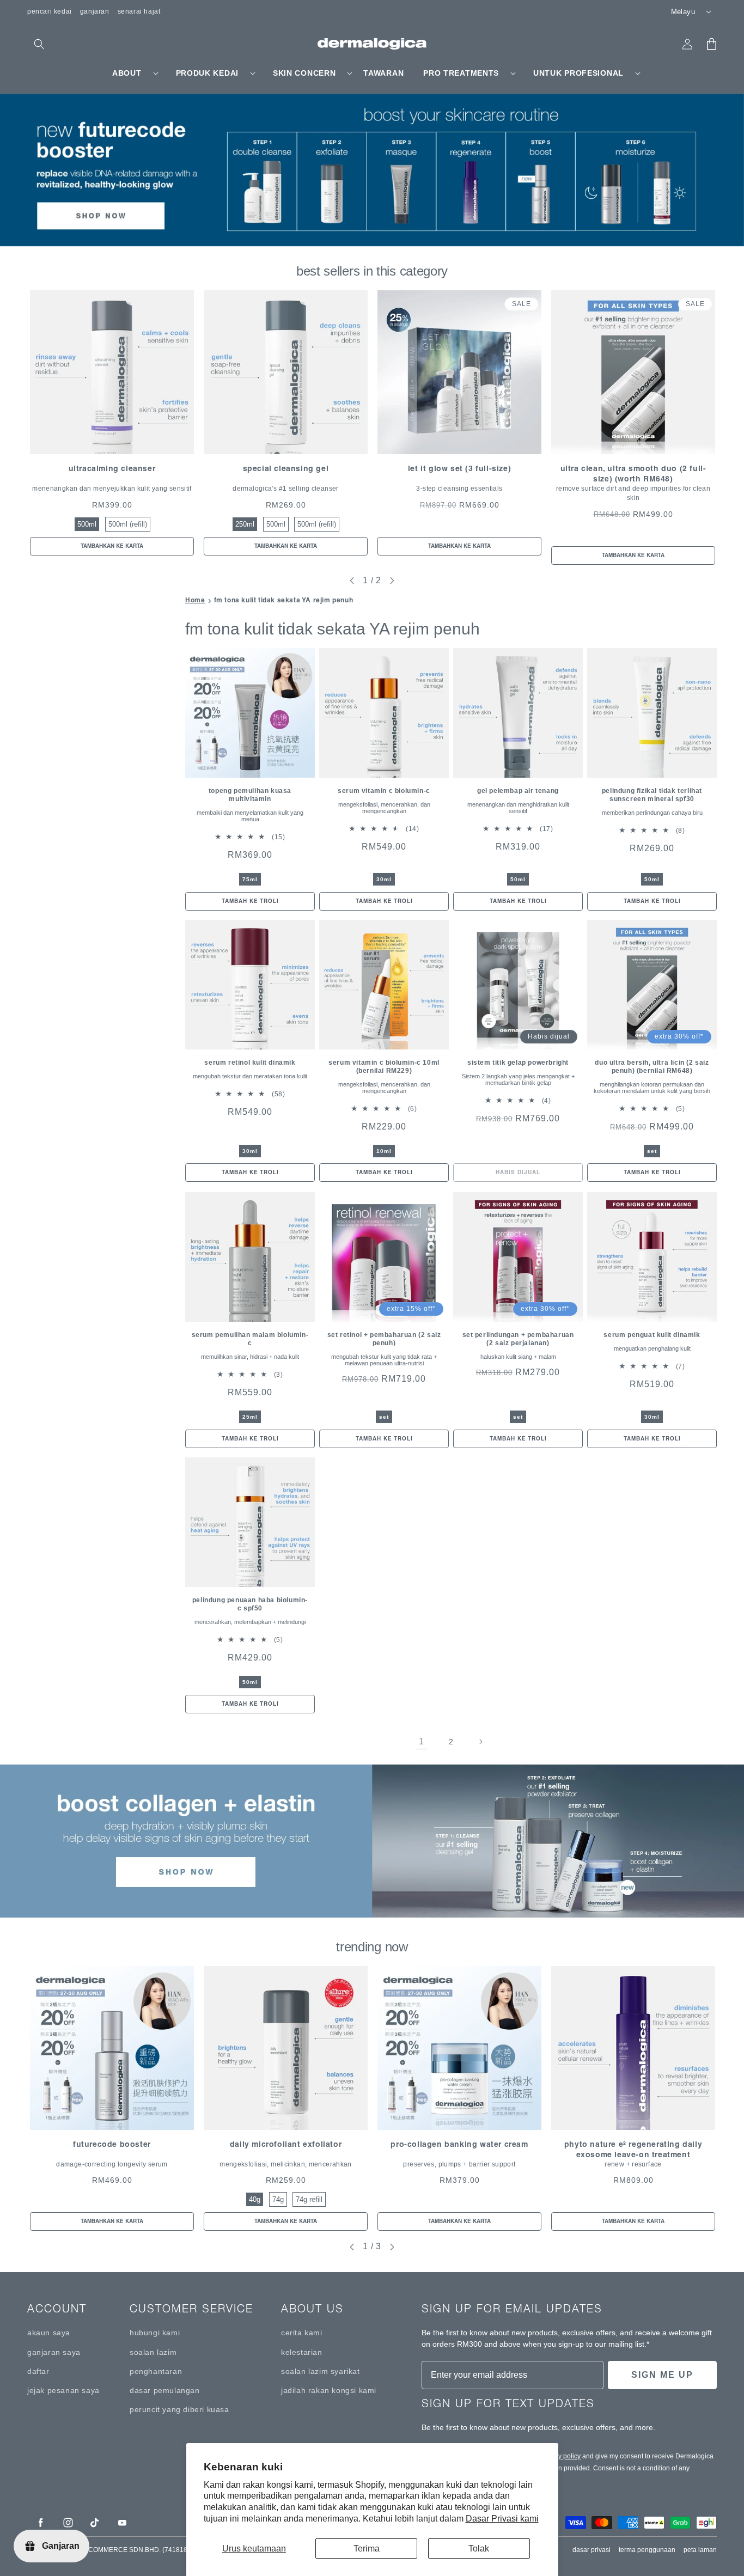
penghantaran (156, 2371)
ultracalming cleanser (112, 468)
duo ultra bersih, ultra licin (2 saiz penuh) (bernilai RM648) (652, 1067)
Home (195, 600)
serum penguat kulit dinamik (652, 1335)
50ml (518, 879)
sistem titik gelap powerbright (518, 1063)
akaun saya (49, 2333)
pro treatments (461, 73)
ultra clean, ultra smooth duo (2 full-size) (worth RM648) (633, 474)
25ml (250, 1417)
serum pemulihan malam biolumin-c (250, 1339)
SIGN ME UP (662, 2375)
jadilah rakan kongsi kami (329, 2390)
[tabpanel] (112, 423)
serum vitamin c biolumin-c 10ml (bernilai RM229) (384, 1067)
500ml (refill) (128, 524)
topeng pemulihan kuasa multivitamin (250, 795)
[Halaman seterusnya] (480, 1742)
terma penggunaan (647, 2550)
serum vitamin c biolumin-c (384, 791)
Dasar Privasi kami (502, 2519)
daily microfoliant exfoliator (286, 2144)
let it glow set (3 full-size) (459, 468)
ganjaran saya (54, 2352)
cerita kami (302, 2333)
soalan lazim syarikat (321, 2371)
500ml (87, 524)
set (652, 1151)
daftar (38, 2371)
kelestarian (302, 2352)
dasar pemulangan (165, 2390)
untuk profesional (578, 73)
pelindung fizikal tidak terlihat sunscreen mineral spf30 (652, 795)
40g (255, 2199)
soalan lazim (153, 2352)
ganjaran (95, 11)
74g (278, 2199)
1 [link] (422, 1741)
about (127, 73)
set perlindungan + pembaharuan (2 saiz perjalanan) (518, 1339)
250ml (245, 524)
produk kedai (207, 73)
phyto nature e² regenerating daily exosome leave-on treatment (633, 2149)
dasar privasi (591, 2550)
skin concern (304, 73)
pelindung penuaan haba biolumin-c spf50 (250, 1604)
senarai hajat (139, 11)
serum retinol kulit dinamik (250, 1063)
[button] (39, 44)
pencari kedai (50, 11)
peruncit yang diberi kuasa (179, 2409)
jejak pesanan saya (63, 2390)
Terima (367, 2548)
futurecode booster (112, 2144)
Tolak (479, 2548)
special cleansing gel (286, 468)
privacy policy (560, 2456)
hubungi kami (155, 2333)
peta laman (700, 2550)
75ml (250, 879)
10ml (384, 1151)
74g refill (309, 2199)
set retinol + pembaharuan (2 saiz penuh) (384, 1339)
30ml (384, 879)
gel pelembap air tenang (518, 791)
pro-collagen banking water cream (459, 2144)
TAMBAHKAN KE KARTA (112, 546)
